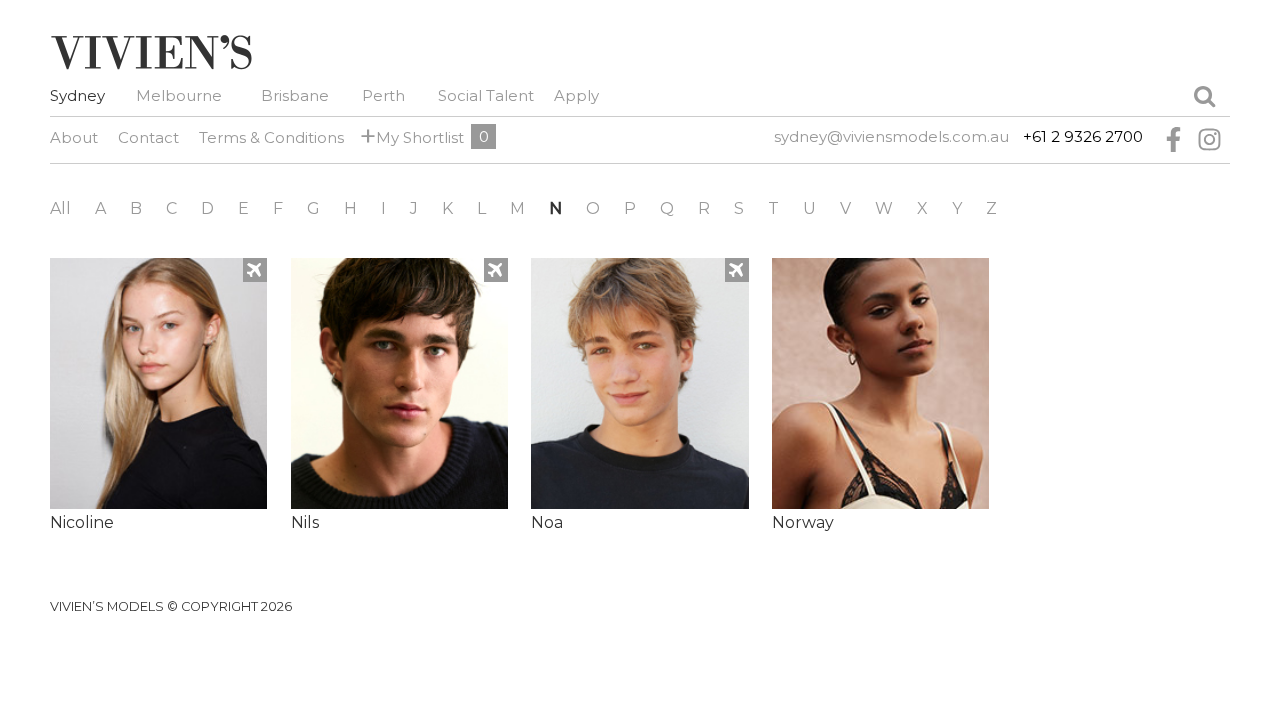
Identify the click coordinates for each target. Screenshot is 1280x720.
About (74, 137)
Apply (576, 95)
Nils (305, 522)
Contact (148, 137)
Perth (383, 95)
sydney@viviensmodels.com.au (891, 136)
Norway (803, 522)
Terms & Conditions (271, 137)
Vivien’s (151, 52)
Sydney (77, 95)
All (60, 208)
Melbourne (179, 95)
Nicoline (82, 522)
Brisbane (295, 95)
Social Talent (486, 95)
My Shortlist (416, 136)
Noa (547, 522)
